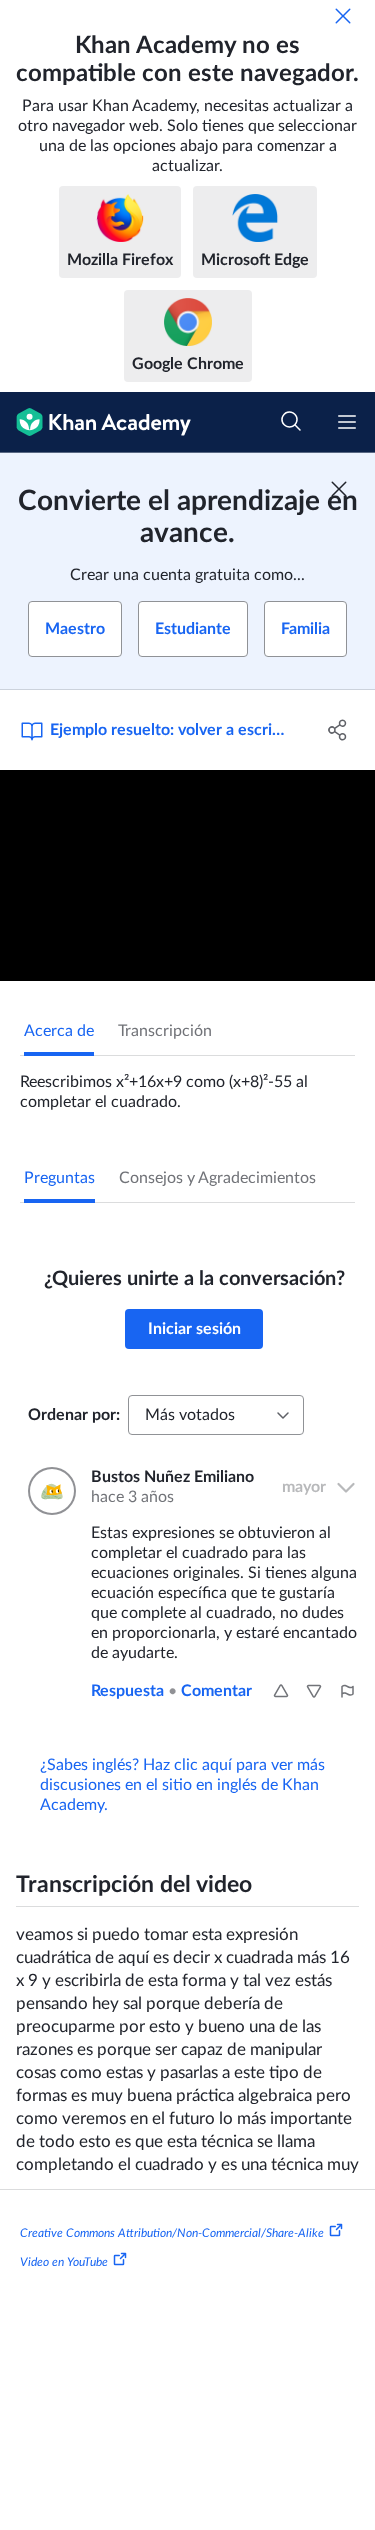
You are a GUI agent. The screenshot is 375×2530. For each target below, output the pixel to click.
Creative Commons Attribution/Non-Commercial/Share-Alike (172, 2232)
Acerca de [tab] (59, 1031)
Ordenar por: (74, 1415)
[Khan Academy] (95, 422)
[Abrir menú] (347, 422)
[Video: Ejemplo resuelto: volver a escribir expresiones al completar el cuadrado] (187, 875)
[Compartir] (338, 730)
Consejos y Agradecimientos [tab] (217, 1178)
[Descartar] (343, 16)
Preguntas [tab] (59, 1178)
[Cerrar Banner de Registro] (339, 489)
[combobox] (216, 1415)
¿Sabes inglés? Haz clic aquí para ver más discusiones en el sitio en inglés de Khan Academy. (182, 1785)
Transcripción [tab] (165, 1031)
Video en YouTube (64, 2262)
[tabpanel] (187, 1084)
